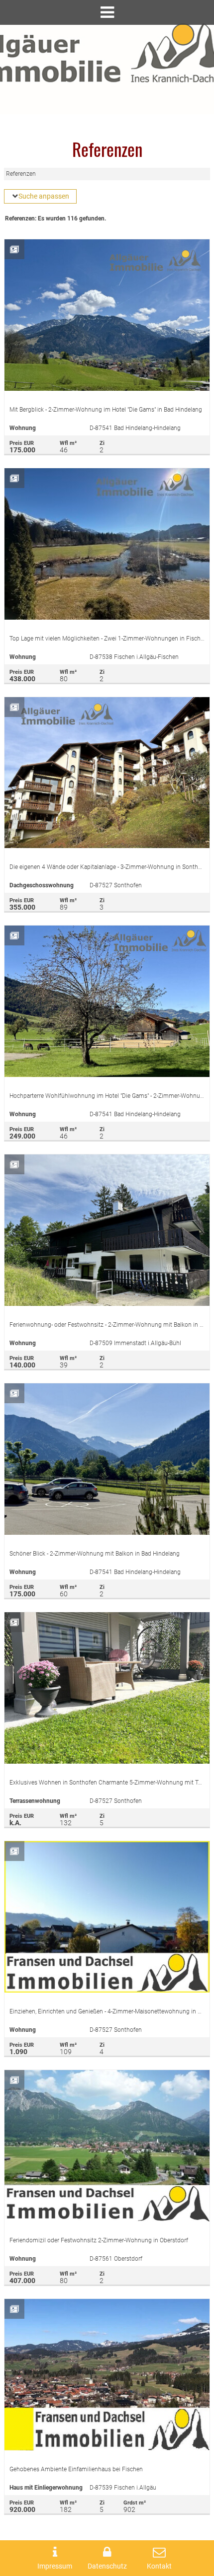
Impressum (55, 2566)
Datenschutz (107, 2566)
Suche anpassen (44, 196)
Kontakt (159, 2566)
